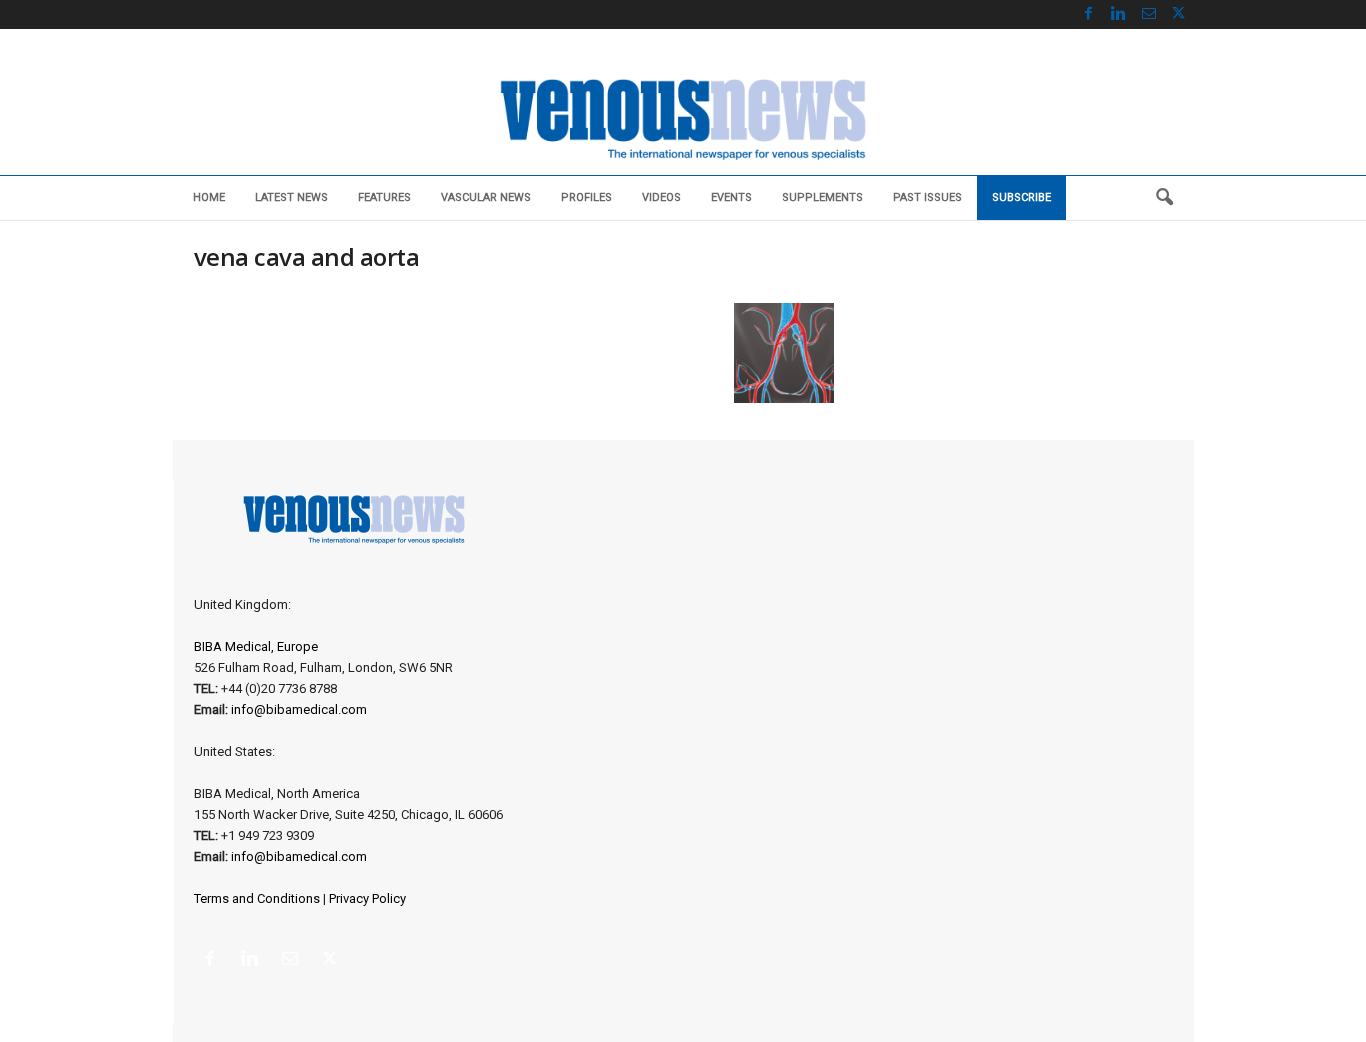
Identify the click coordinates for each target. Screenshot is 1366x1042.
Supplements (822, 197)
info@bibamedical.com (299, 709)
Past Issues (927, 197)
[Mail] (1149, 14)
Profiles (586, 197)
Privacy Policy (367, 898)
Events (731, 197)
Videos (661, 197)
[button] (1164, 198)
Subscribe (1021, 197)
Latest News (291, 197)
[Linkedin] (1119, 14)
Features (384, 197)
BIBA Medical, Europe (256, 646)
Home (209, 197)
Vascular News (486, 197)
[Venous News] (683, 117)
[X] (1179, 14)
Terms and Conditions (257, 898)
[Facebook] (1089, 14)
